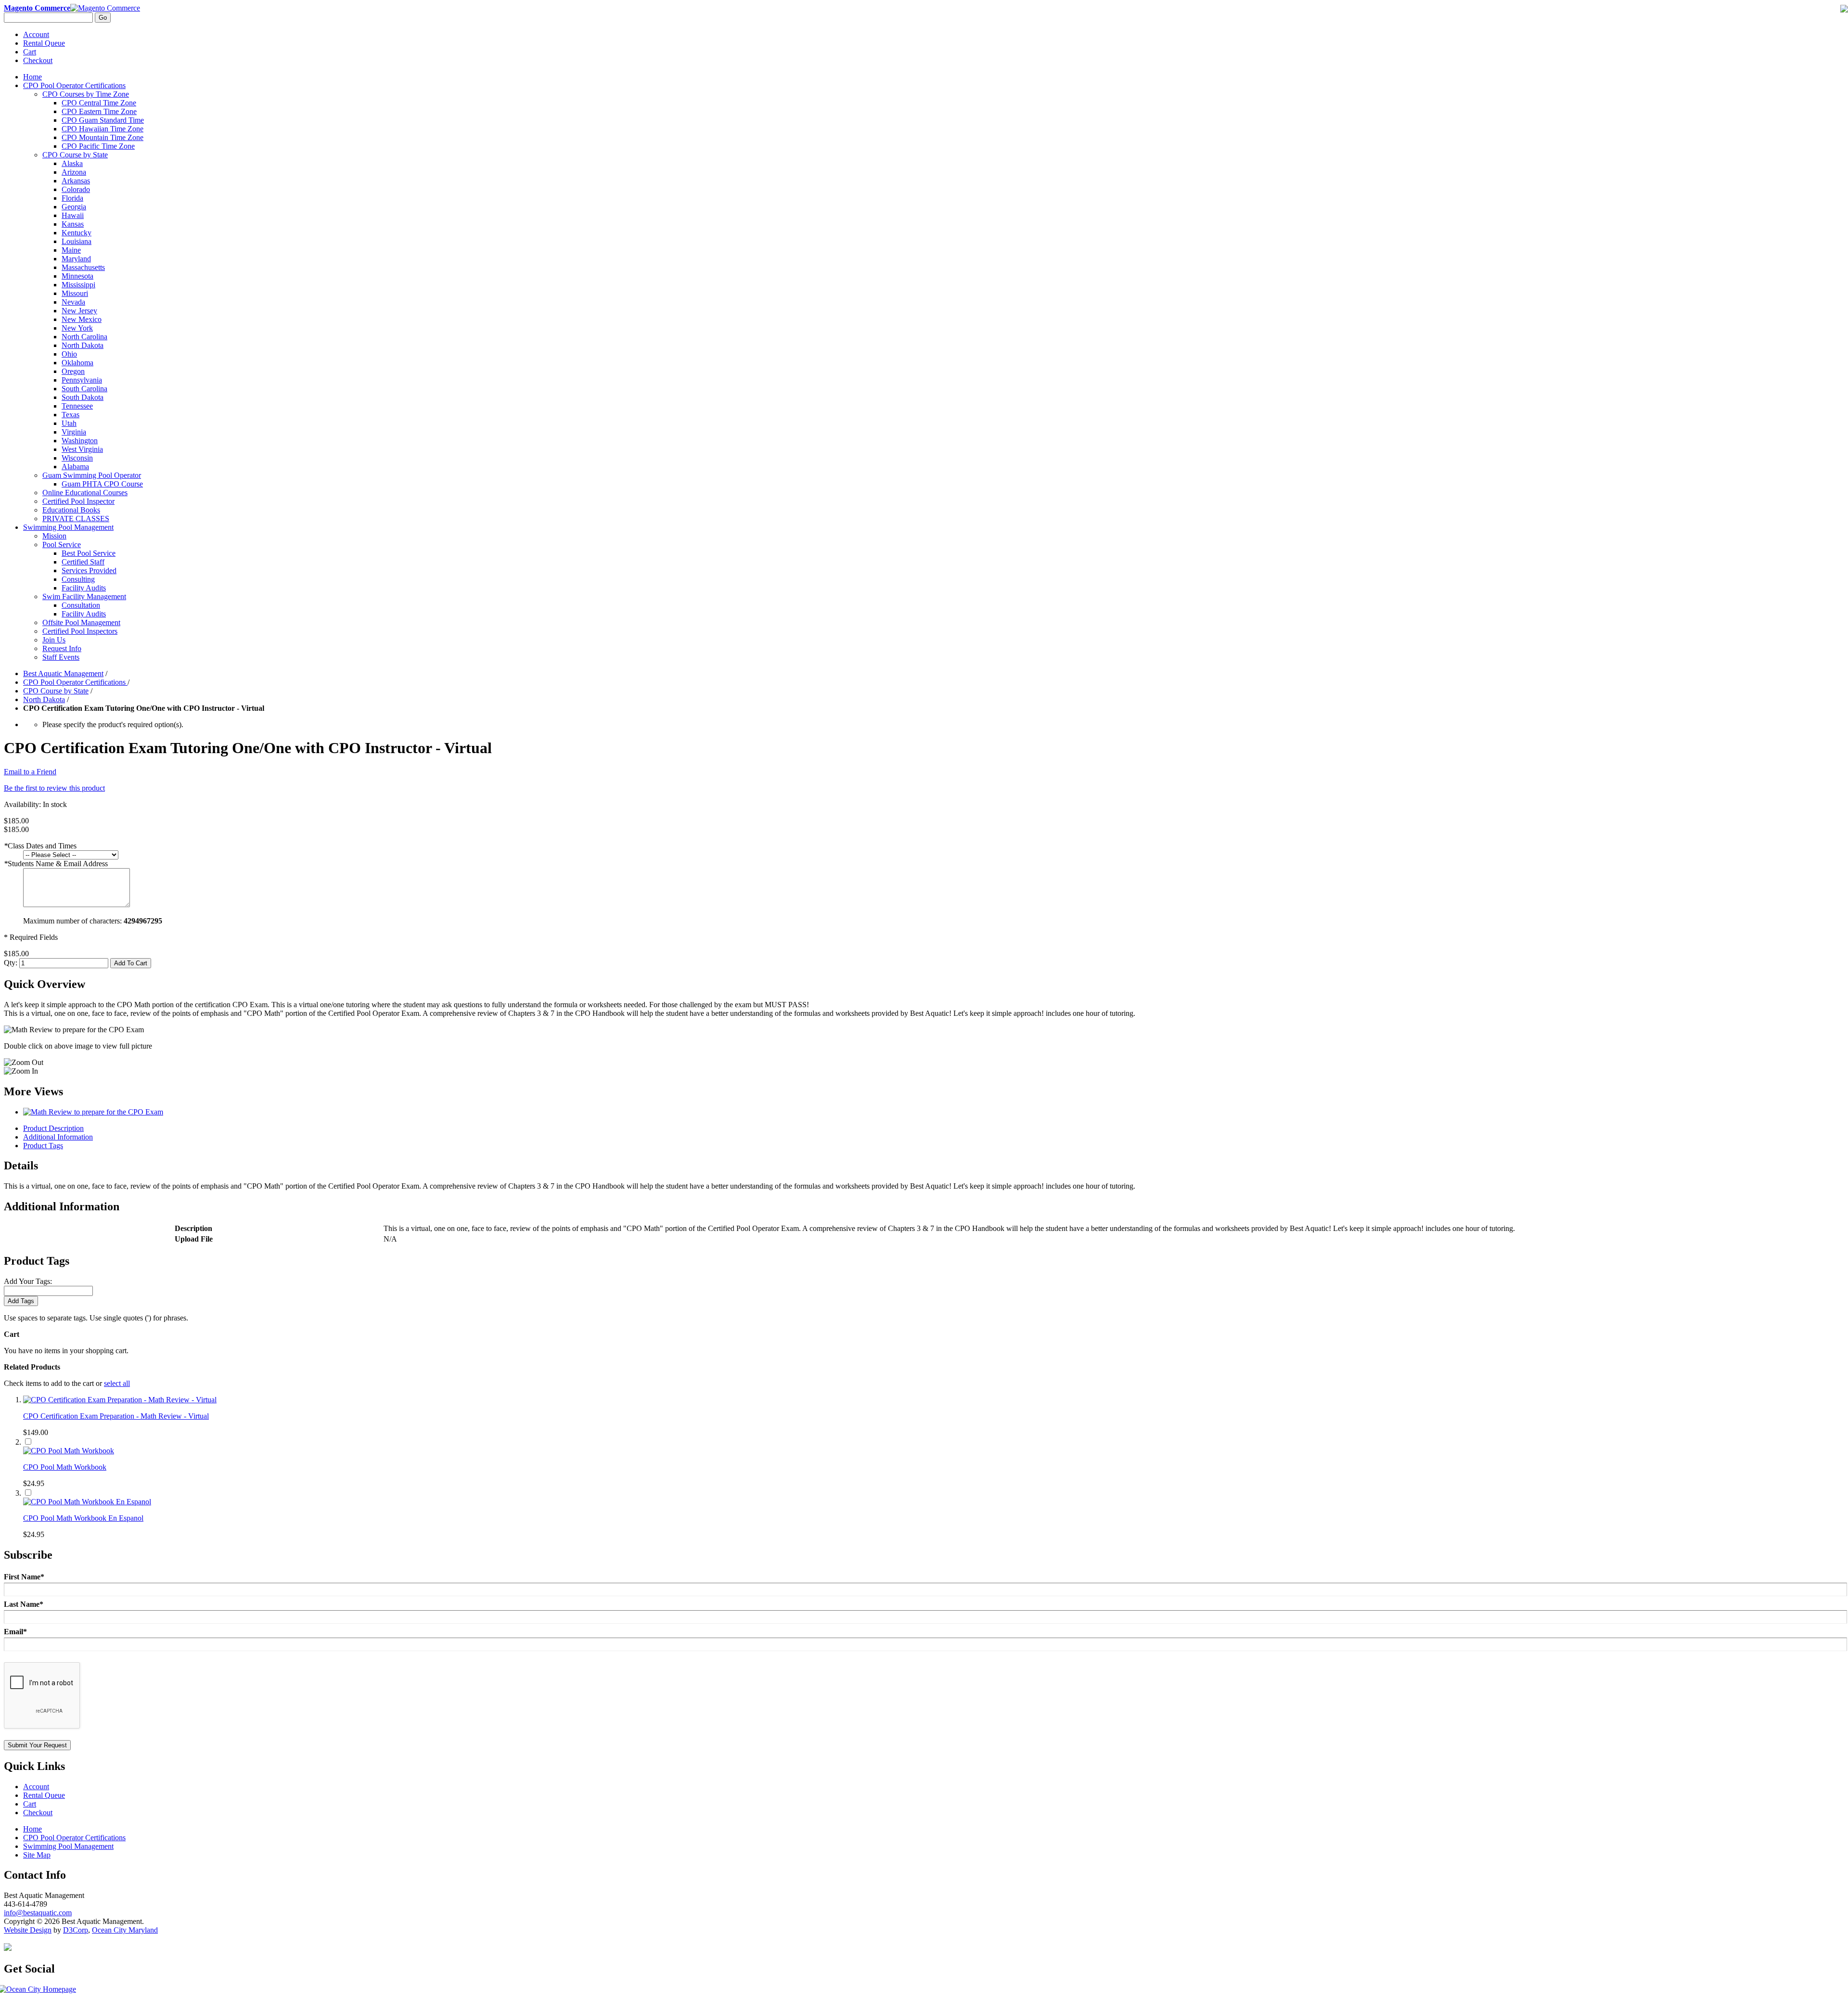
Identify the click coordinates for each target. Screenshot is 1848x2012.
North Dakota (44, 699)
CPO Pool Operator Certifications (75, 682)
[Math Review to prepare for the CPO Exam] (93, 1112)
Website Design (28, 1930)
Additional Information (58, 1137)
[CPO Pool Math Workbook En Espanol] (87, 1502)
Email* (15, 1632)
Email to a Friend (30, 772)
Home (32, 77)
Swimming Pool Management (68, 1846)
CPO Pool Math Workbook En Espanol (83, 1518)
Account (36, 34)
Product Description (53, 1128)
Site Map (37, 1855)
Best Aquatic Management (63, 673)
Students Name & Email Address (56, 864)
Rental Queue (44, 43)
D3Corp (76, 1930)
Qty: (11, 963)
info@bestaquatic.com (38, 1913)
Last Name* (24, 1604)
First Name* (24, 1577)
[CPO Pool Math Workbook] (69, 1451)
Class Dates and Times (40, 846)
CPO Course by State (56, 691)
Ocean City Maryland (125, 1930)
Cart (30, 52)
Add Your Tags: (28, 1281)
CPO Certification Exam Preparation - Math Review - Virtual (116, 1416)
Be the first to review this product (54, 788)
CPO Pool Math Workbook (65, 1467)
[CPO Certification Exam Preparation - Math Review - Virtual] (120, 1400)
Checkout (38, 60)
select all (117, 1383)
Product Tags (43, 1146)
